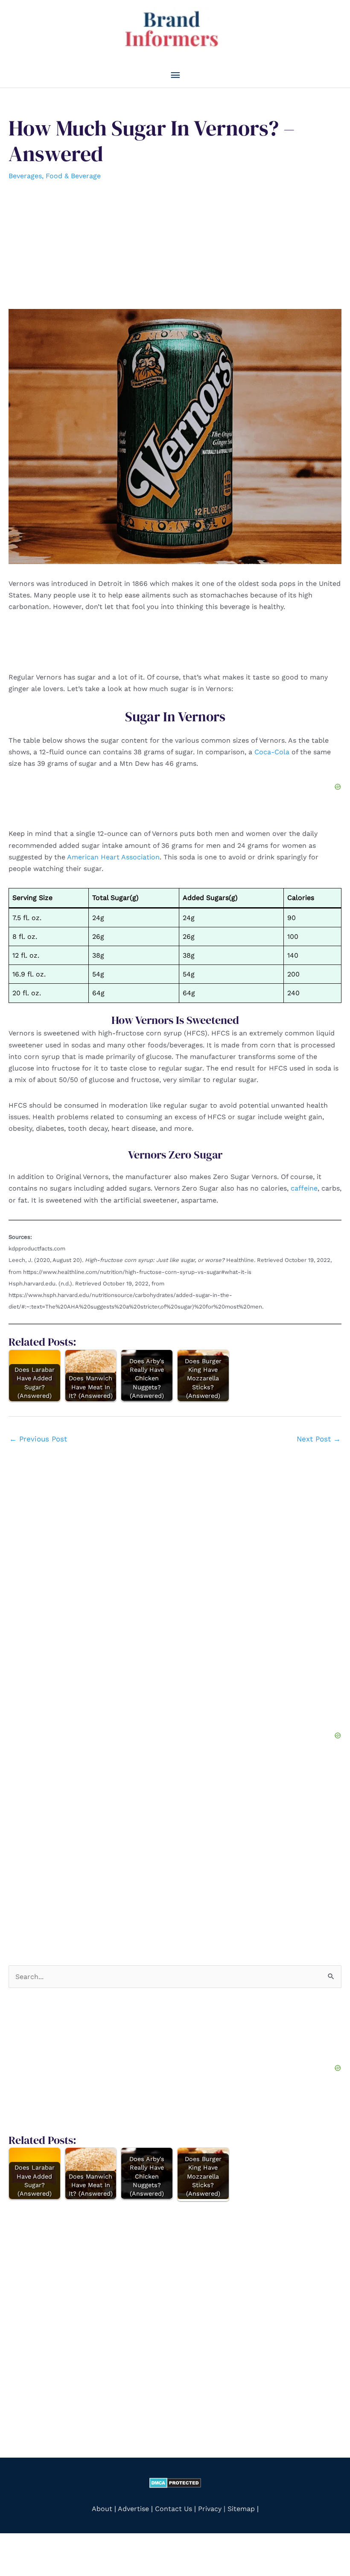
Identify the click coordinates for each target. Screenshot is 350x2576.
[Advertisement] (175, 245)
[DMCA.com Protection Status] (175, 2482)
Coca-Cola (272, 752)
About (102, 2509)
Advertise (134, 2509)
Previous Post (38, 1439)
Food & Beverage (73, 176)
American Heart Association (113, 857)
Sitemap (241, 2509)
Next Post (319, 1439)
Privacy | (212, 2509)
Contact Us (174, 2509)
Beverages (25, 176)
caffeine (304, 1188)
